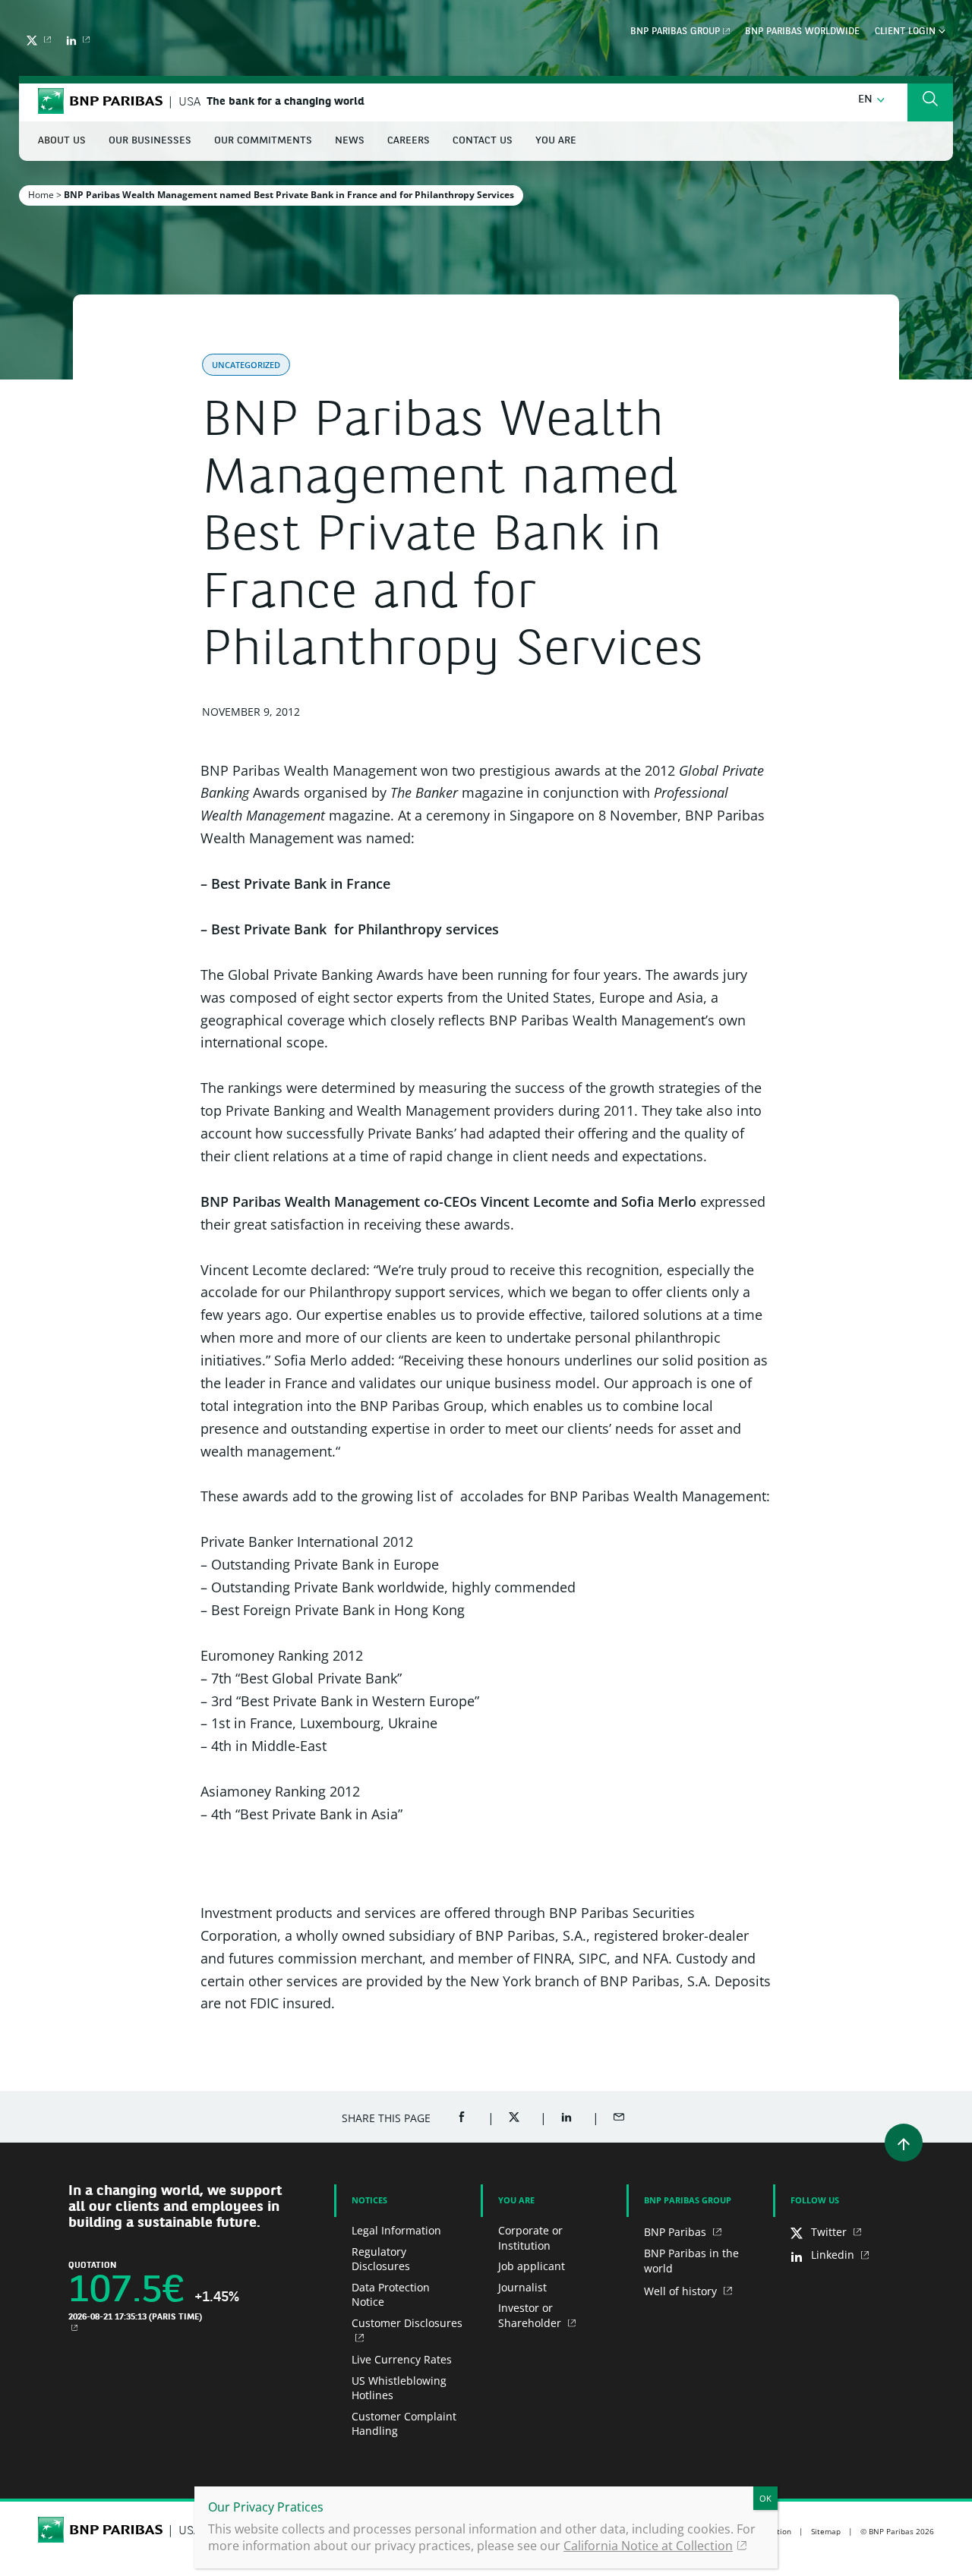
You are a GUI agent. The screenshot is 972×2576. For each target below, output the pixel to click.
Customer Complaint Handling (404, 2424)
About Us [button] (62, 141)
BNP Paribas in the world (691, 2261)
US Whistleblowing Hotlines (399, 2388)
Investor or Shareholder (531, 2315)
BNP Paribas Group (675, 32)
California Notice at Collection (648, 2546)
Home (41, 195)
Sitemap (826, 2531)
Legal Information (396, 2230)
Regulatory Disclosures (381, 2259)
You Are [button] (556, 141)
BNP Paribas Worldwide (802, 32)
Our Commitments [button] (263, 141)
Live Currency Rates (402, 2359)
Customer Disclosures (407, 2323)
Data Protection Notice (391, 2295)
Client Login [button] (907, 32)
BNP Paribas (677, 2232)
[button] (871, 100)
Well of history (682, 2291)
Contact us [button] (483, 141)
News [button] (350, 141)
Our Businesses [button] (150, 141)
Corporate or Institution (530, 2238)
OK (765, 2498)
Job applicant (532, 2266)
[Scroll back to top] (904, 2143)
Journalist (522, 2287)
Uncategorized (246, 365)
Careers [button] (409, 141)
